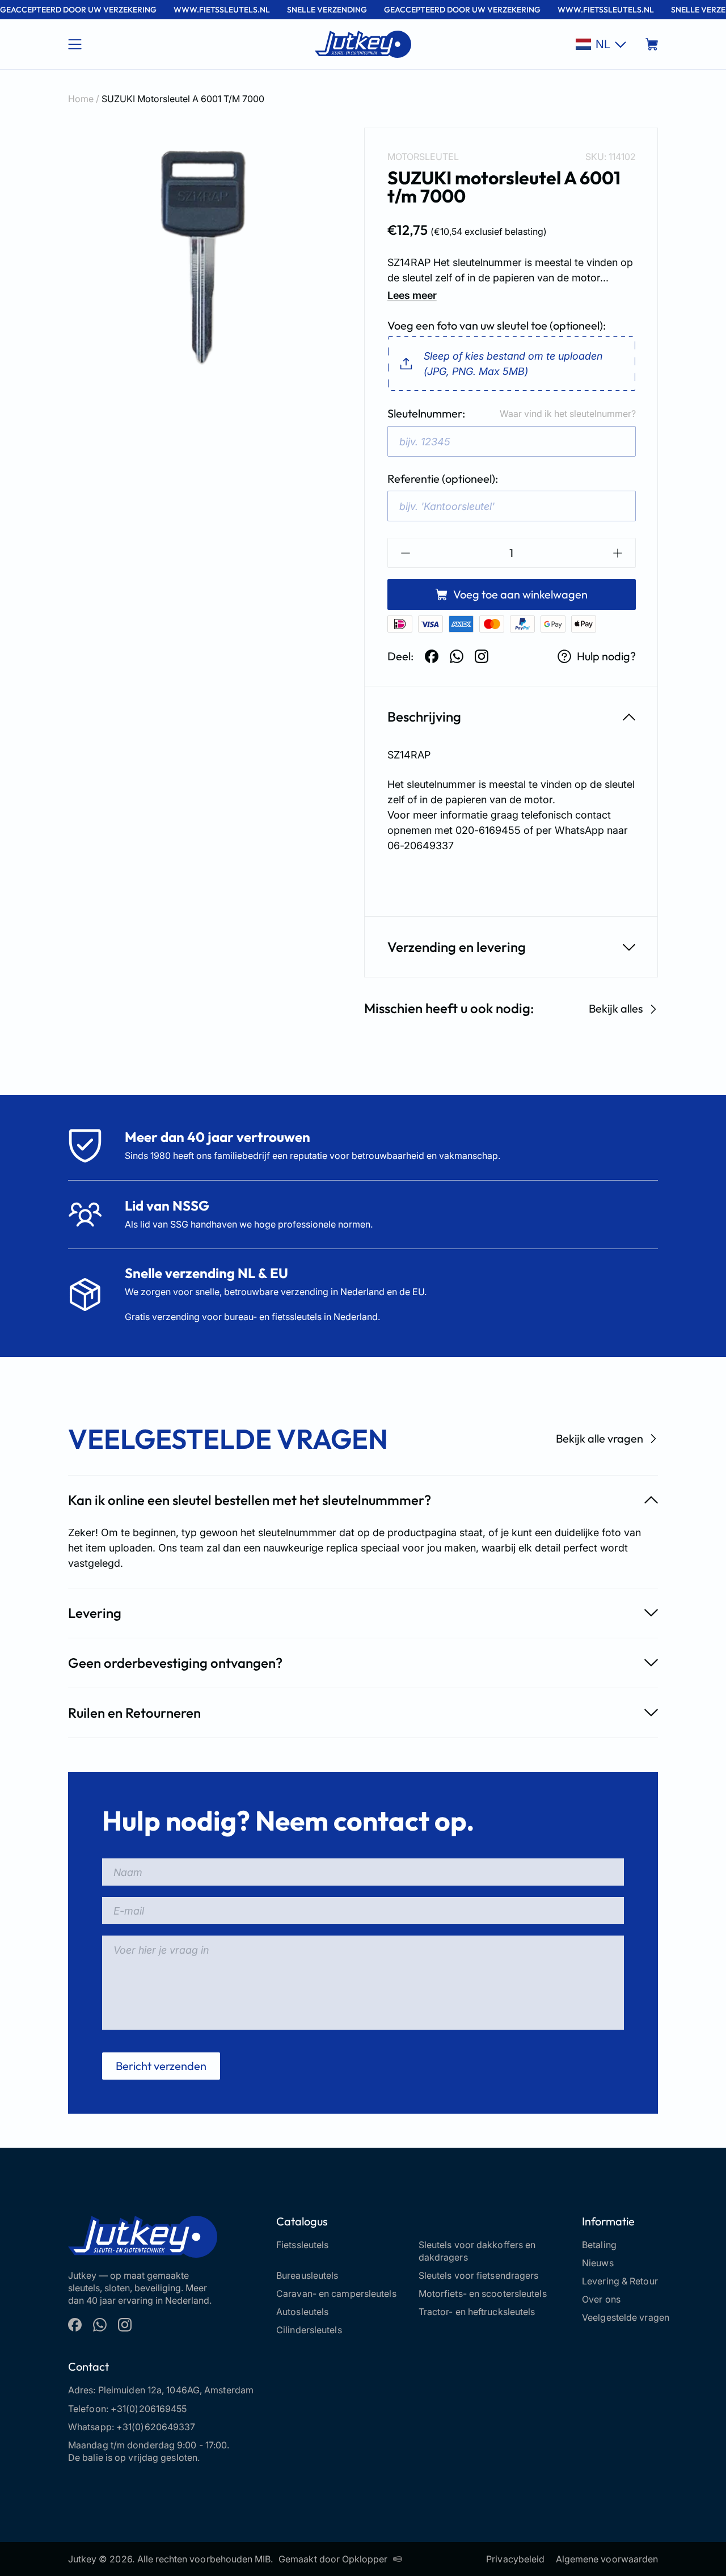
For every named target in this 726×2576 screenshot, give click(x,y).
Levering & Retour (620, 2281)
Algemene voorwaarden (607, 2559)
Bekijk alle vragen (600, 1438)
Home (81, 99)
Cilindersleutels (309, 2330)
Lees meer (412, 295)
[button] (601, 44)
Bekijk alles (616, 1009)
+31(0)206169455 (149, 2409)
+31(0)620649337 (156, 2427)
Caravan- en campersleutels (336, 2293)
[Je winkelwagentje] (652, 44)
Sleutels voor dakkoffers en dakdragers (477, 2251)
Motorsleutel (423, 157)
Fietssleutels (302, 2245)
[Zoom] (199, 259)
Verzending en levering (457, 947)
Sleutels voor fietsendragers (479, 2275)
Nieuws (598, 2263)
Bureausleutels (307, 2275)
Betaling (599, 2245)
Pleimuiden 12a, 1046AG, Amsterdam (176, 2390)
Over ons (601, 2299)
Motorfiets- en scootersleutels (483, 2293)
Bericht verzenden (161, 2066)
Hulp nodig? (606, 656)
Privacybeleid (515, 2559)
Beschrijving (424, 716)
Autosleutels (302, 2312)
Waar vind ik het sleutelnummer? (568, 414)
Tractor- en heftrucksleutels (477, 2312)
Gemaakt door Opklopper (333, 2559)
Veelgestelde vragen (626, 2317)
